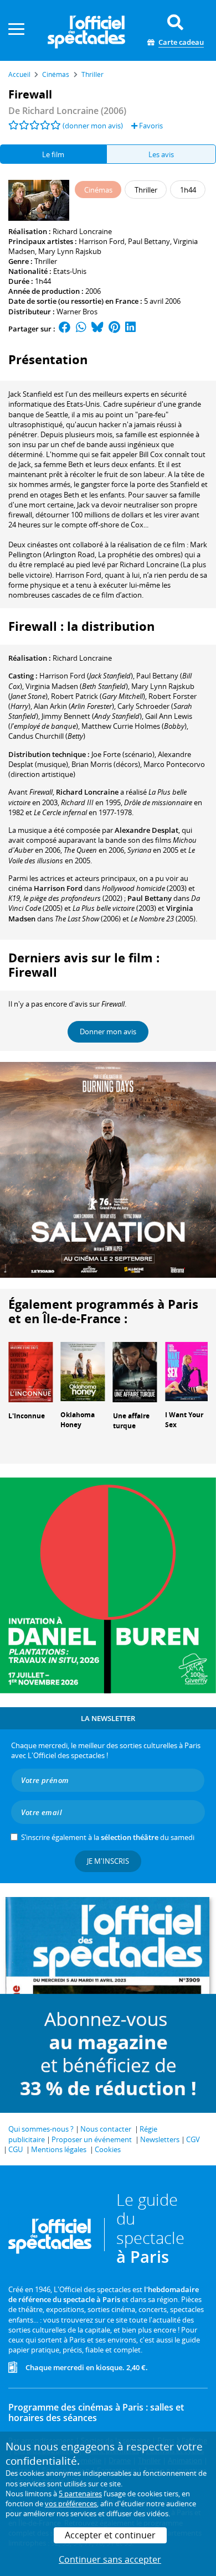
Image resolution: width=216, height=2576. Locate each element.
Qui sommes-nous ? (41, 2129)
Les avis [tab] (161, 154)
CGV (193, 2139)
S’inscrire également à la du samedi (108, 1837)
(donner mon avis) (93, 126)
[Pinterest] (114, 329)
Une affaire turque (131, 1421)
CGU (16, 2149)
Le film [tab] (53, 154)
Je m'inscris (108, 1861)
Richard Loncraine (82, 231)
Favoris (150, 126)
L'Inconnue (27, 1416)
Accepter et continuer (110, 2535)
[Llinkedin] (130, 329)
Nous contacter (106, 2129)
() (86, 676)
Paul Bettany (149, 241)
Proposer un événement (92, 2139)
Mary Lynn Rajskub (70, 251)
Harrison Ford (102, 241)
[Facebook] (65, 329)
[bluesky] (97, 329)
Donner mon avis (108, 1032)
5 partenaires (80, 2494)
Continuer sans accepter (110, 2559)
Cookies (108, 2149)
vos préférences (71, 2504)
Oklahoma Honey (78, 1420)
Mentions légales (59, 2149)
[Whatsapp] (81, 329)
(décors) (106, 764)
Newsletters (160, 2139)
